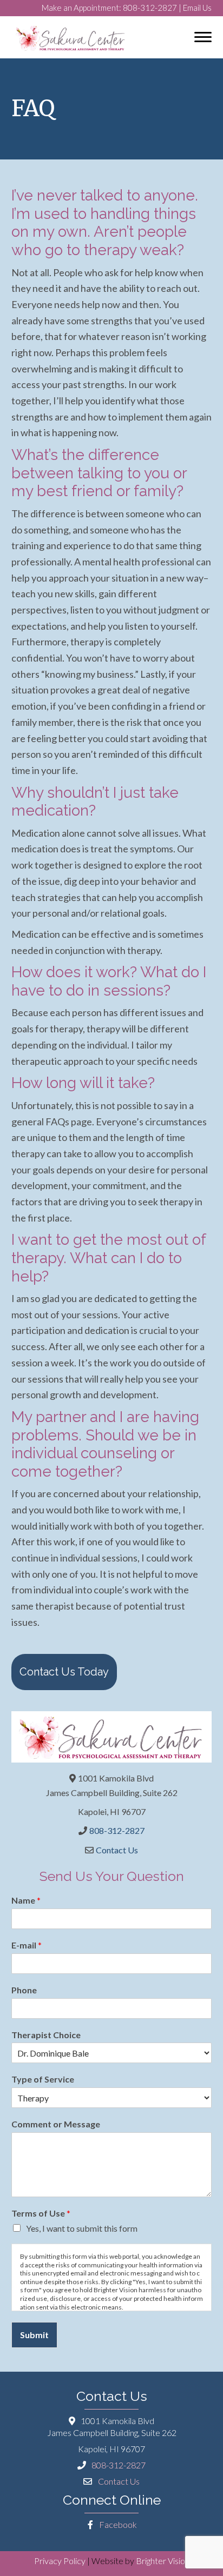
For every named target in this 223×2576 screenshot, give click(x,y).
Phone (24, 1990)
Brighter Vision (163, 2561)
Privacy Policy (60, 2561)
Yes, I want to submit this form (82, 2228)
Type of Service (43, 2079)
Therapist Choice (46, 2035)
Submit (34, 2335)
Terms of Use (41, 2213)
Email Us (197, 8)
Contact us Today (64, 1672)
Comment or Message (56, 2124)
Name (26, 1900)
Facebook (117, 2524)
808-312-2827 (150, 8)
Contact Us (117, 1850)
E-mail (27, 1945)
